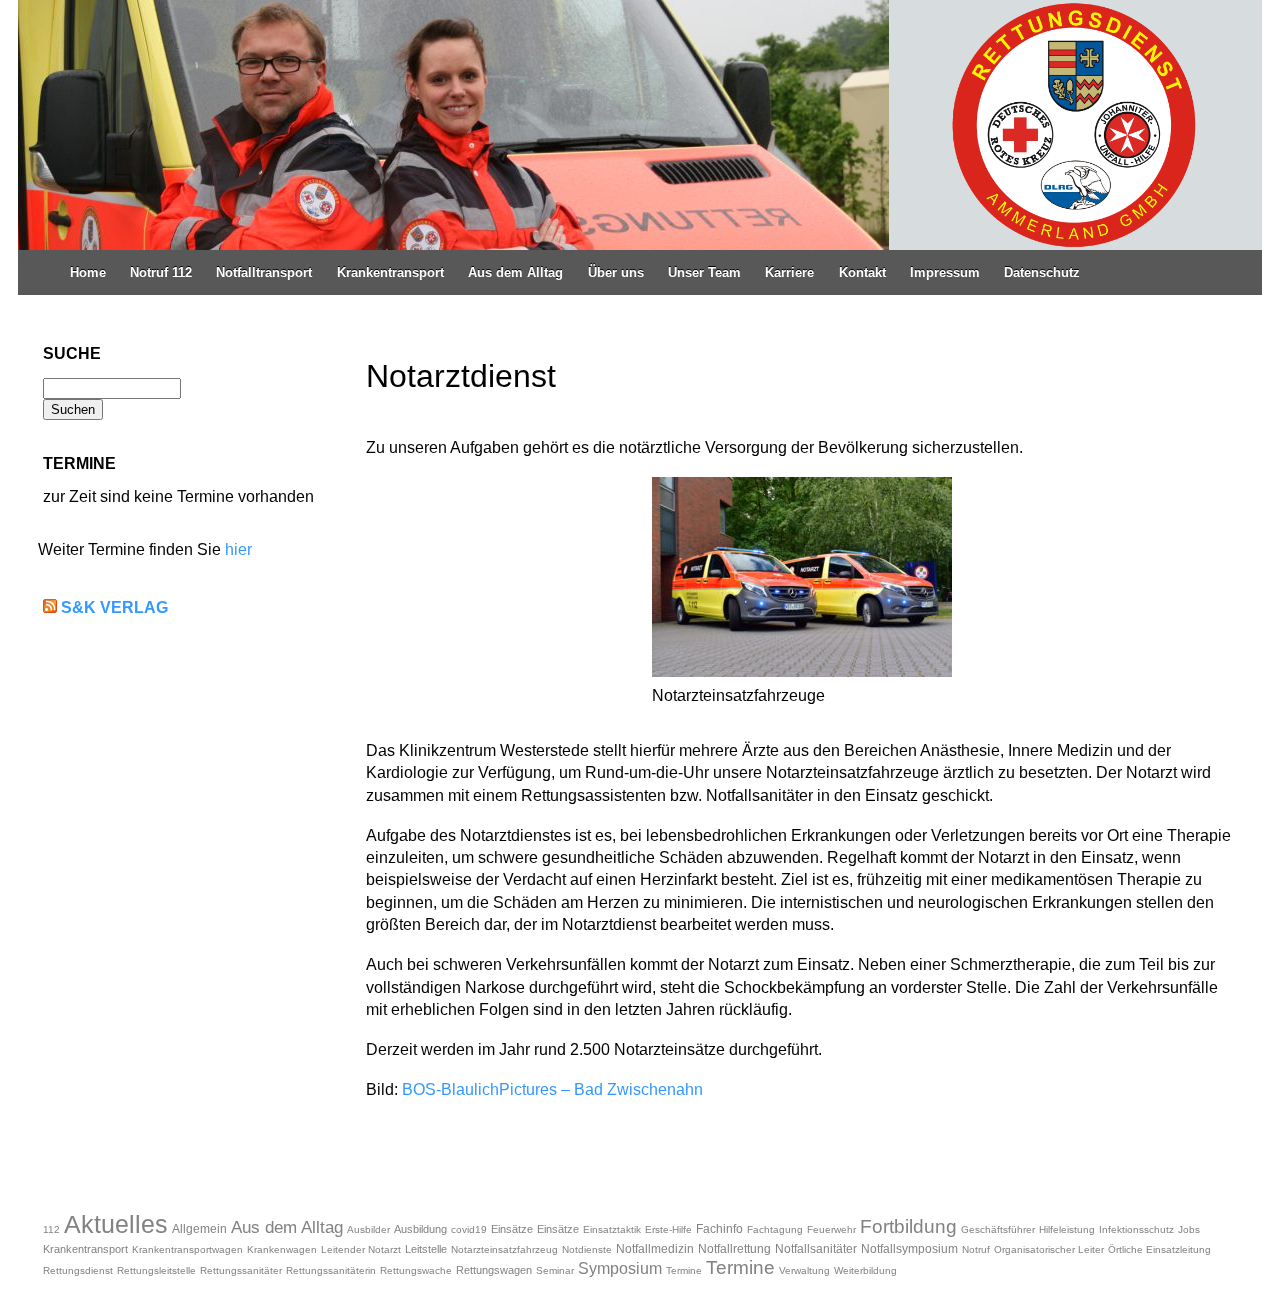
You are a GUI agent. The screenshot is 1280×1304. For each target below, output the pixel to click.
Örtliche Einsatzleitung (1159, 1249)
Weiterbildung (865, 1270)
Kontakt (862, 272)
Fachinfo (719, 1228)
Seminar (555, 1270)
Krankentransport (390, 272)
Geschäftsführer (998, 1229)
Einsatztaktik (612, 1229)
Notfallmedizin (655, 1248)
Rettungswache (416, 1270)
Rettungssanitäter (241, 1270)
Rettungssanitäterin (331, 1270)
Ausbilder (368, 1229)
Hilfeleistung (1067, 1229)
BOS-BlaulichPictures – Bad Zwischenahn (552, 1089)
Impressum (945, 272)
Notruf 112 (161, 272)
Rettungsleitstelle (156, 1270)
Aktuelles (116, 1224)
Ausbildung (420, 1229)
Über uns (616, 272)
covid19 (469, 1229)
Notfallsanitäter (816, 1248)
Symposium (620, 1268)
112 (51, 1229)
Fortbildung (908, 1226)
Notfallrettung (734, 1249)
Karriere (789, 272)
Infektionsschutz (1136, 1229)
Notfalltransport (264, 272)
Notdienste (587, 1249)
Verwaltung (804, 1270)
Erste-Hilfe (668, 1229)
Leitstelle (426, 1249)
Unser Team (704, 272)
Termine (684, 1270)
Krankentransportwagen (187, 1249)
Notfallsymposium (909, 1249)
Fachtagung (775, 1229)
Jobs (1189, 1229)
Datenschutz (1042, 272)
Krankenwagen (282, 1249)
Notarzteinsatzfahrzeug (504, 1249)
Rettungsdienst (78, 1270)
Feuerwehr (831, 1229)
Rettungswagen (494, 1270)
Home (88, 272)
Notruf (976, 1249)
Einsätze (512, 1229)
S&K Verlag (114, 607)
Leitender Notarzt (361, 1249)
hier (238, 549)
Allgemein (199, 1229)
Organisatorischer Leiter (1049, 1249)
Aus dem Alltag (515, 272)
